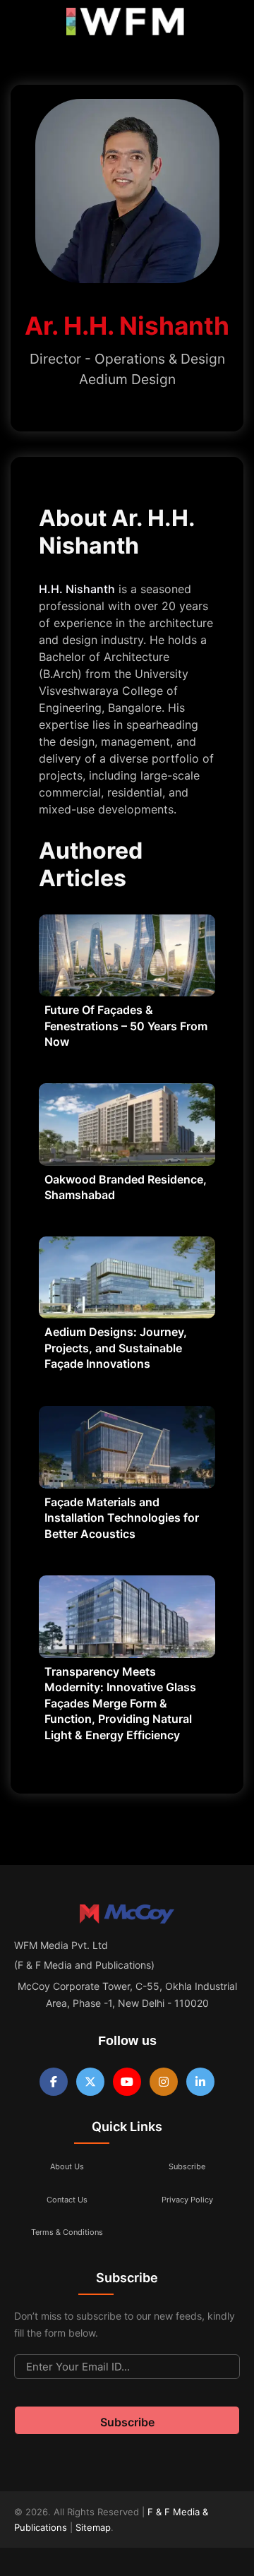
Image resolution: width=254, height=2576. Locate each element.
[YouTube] (127, 2082)
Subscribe (187, 2166)
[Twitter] (90, 2082)
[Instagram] (164, 2082)
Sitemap (93, 2527)
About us (67, 2166)
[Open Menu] (23, 25)
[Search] (228, 25)
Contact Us (67, 2200)
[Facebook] (54, 2082)
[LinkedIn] (200, 2082)
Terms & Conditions (67, 2232)
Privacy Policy (187, 2200)
